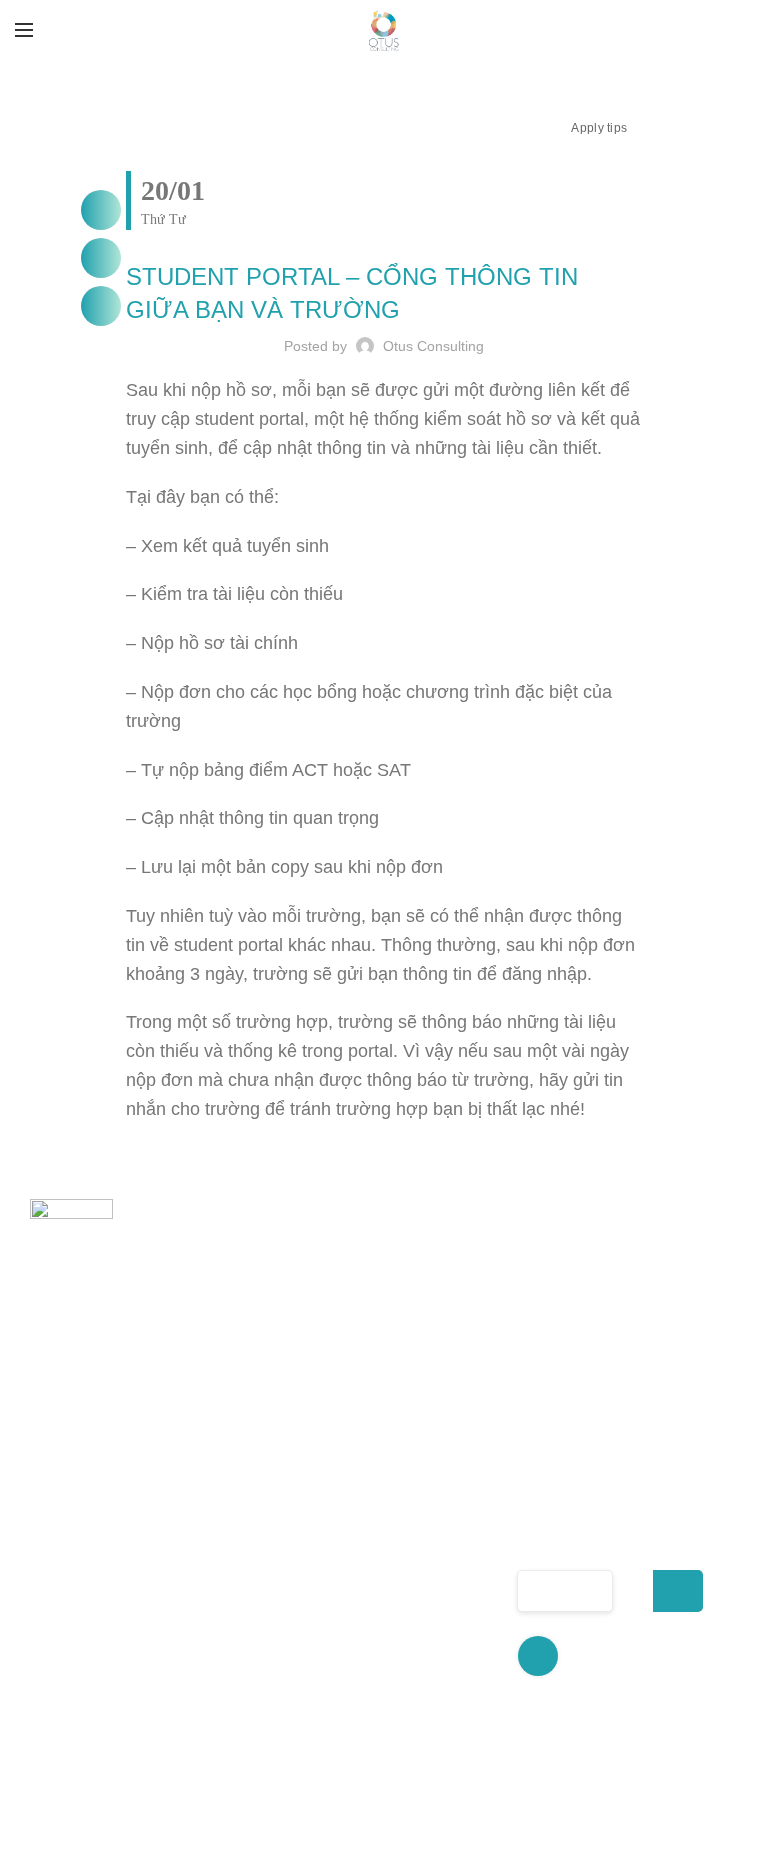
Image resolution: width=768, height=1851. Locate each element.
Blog (245, 1698)
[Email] (101, 306)
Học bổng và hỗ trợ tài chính (431, 1593)
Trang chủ (267, 1447)
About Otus (272, 1482)
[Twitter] (101, 258)
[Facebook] (101, 210)
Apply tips (599, 128)
